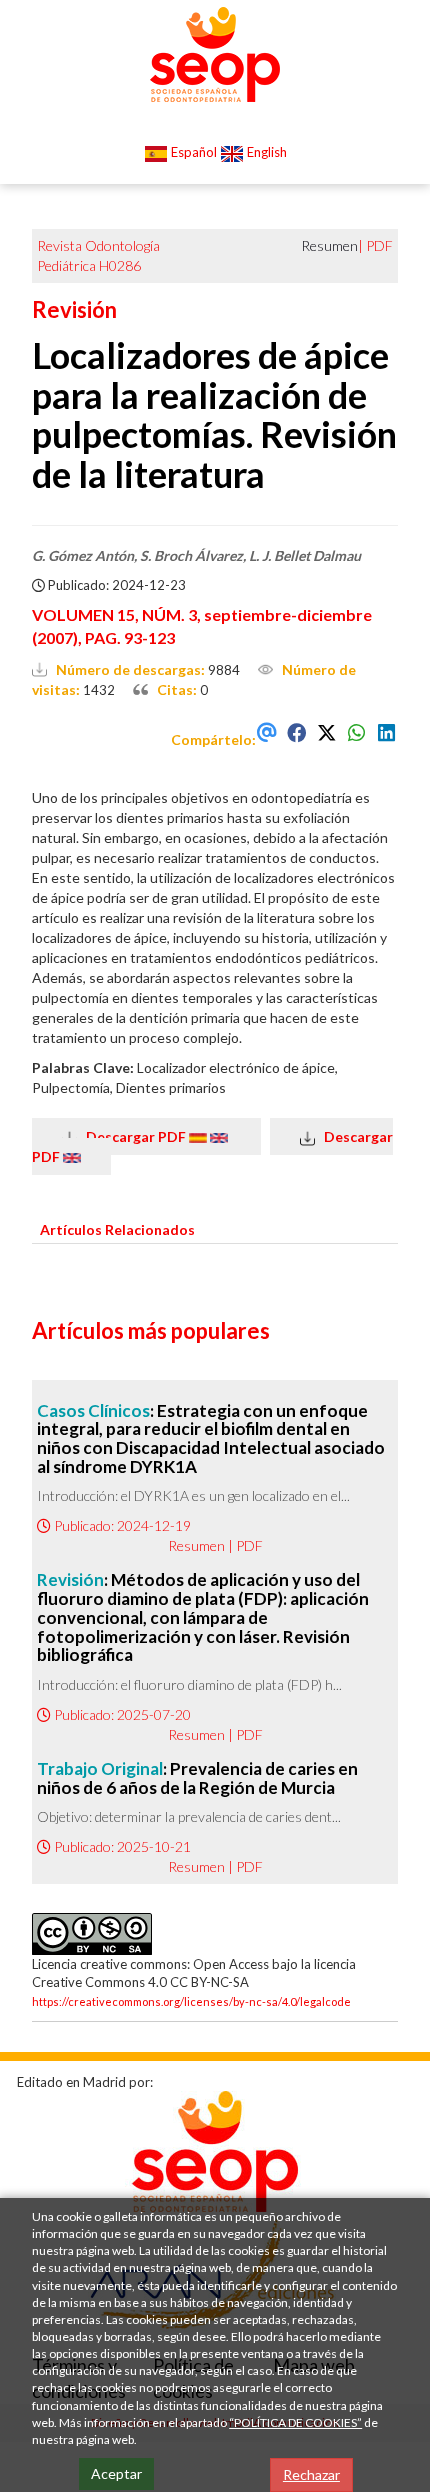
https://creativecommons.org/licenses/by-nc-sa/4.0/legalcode (191, 2001)
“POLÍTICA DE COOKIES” (295, 2422)
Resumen (196, 1545)
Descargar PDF (133, 1136)
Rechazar (311, 2474)
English (265, 152)
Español (192, 152)
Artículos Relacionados (117, 1229)
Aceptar (116, 2473)
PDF (379, 245)
